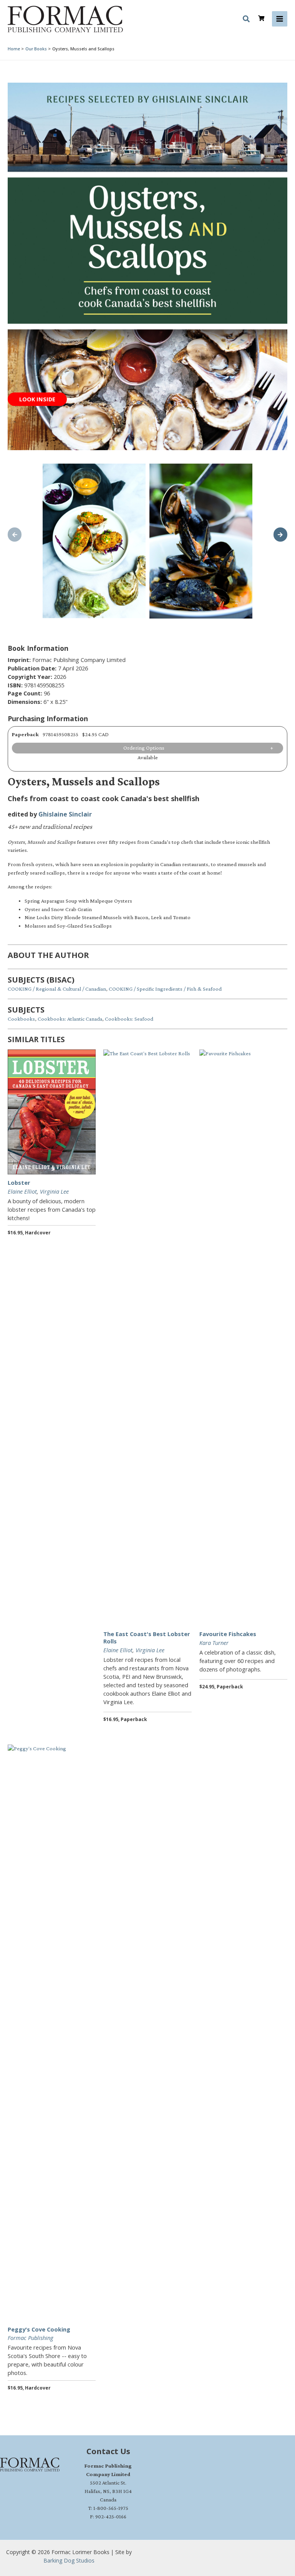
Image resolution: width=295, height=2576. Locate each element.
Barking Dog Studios (69, 2560)
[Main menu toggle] (280, 19)
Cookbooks (21, 1019)
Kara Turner (214, 1643)
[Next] (280, 534)
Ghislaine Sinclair (65, 814)
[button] (247, 20)
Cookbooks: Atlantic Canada (70, 1019)
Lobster (19, 1182)
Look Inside (37, 399)
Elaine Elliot (22, 1191)
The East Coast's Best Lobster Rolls (147, 1637)
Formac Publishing (31, 2338)
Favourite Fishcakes (228, 1634)
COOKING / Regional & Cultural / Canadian (57, 989)
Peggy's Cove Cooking (39, 2329)
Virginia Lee (54, 1191)
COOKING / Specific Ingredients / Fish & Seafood (165, 989)
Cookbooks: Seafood (129, 1019)
